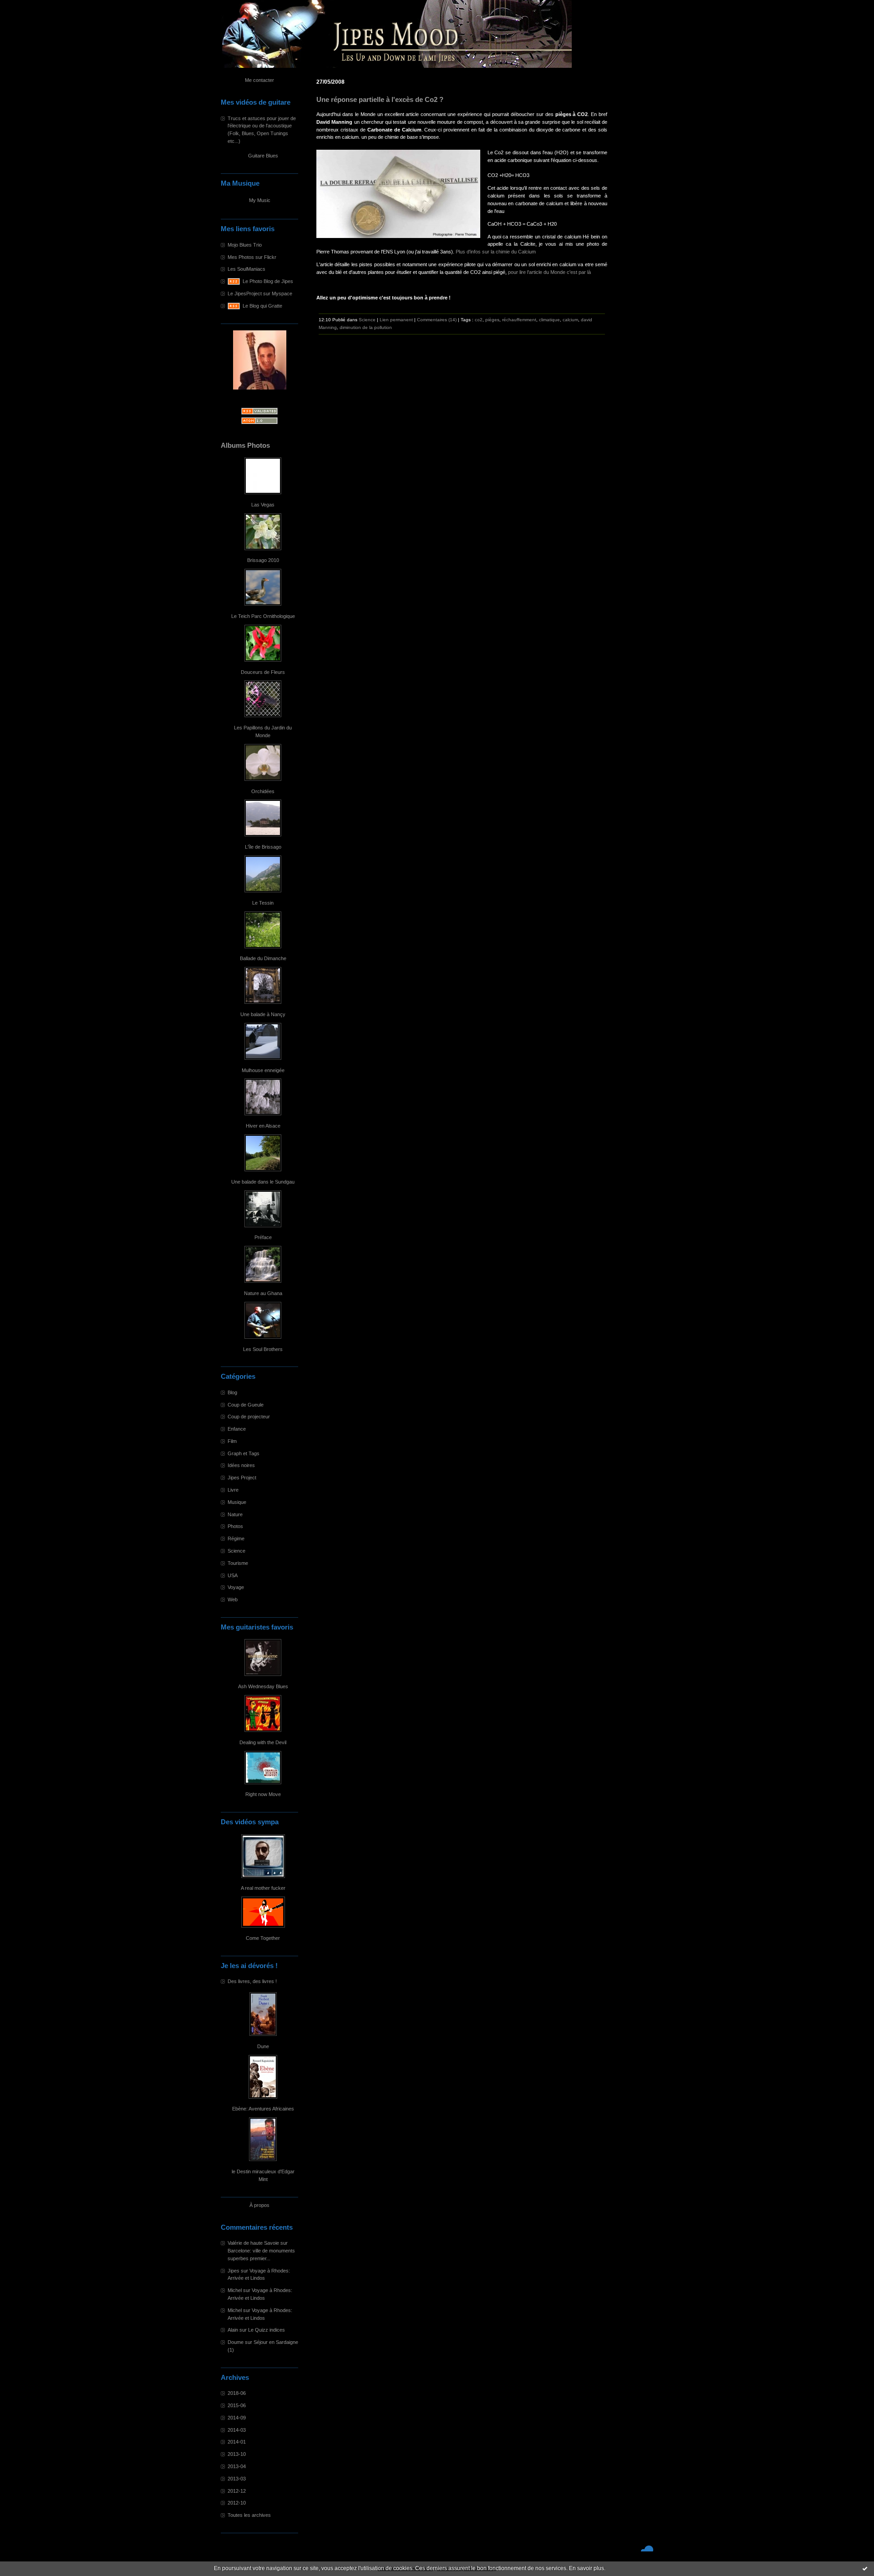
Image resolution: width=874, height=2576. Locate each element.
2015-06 (237, 2405)
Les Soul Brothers (263, 1349)
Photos (235, 1526)
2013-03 (237, 2479)
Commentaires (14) (437, 320)
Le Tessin (263, 903)
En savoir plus (587, 2568)
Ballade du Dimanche (263, 958)
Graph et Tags (244, 1453)
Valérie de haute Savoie (253, 2243)
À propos (259, 2205)
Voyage (236, 1587)
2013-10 (237, 2454)
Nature (235, 1514)
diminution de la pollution (366, 327)
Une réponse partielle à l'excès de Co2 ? (380, 100)
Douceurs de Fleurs (263, 672)
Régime (236, 1539)
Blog (232, 1392)
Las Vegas (263, 505)
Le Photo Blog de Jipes (268, 281)
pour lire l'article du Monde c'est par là (549, 272)
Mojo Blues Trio (245, 245)
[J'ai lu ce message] (865, 2568)
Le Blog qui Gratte (262, 306)
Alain (233, 2330)
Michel (235, 2290)
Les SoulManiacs (246, 269)
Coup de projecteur (249, 1417)
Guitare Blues (263, 156)
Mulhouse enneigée (263, 1070)
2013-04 (237, 2466)
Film (232, 1441)
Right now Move (263, 1794)
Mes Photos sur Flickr (252, 257)
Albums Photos (245, 445)
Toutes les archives (249, 2515)
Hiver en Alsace (263, 1126)
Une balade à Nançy (263, 1014)
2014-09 (237, 2418)
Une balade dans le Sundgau (263, 1182)
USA (233, 1575)
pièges (492, 320)
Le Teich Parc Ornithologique (263, 616)
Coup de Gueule (246, 1405)
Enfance (237, 1429)
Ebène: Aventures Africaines (263, 2109)
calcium (570, 320)
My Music (260, 200)
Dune (263, 2046)
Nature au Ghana (263, 1293)
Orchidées (263, 791)
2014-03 (237, 2430)
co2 (479, 320)
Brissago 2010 (263, 560)
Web (233, 1599)
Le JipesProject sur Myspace (260, 294)
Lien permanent (396, 320)
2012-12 (237, 2491)
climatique (549, 320)
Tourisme (238, 1563)
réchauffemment (519, 320)
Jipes (234, 2271)
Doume (236, 2342)
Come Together (263, 1938)
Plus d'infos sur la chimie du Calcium (496, 252)
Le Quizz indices (267, 2330)
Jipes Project (242, 1478)
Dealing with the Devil (263, 1742)
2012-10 (237, 2503)
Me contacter (259, 80)
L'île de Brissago (263, 847)
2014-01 (237, 2442)
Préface (263, 1237)
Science (236, 1551)
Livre (233, 1490)
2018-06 (237, 2393)
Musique (237, 1502)
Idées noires (241, 1465)
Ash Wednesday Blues (263, 1686)
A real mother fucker (263, 1888)
